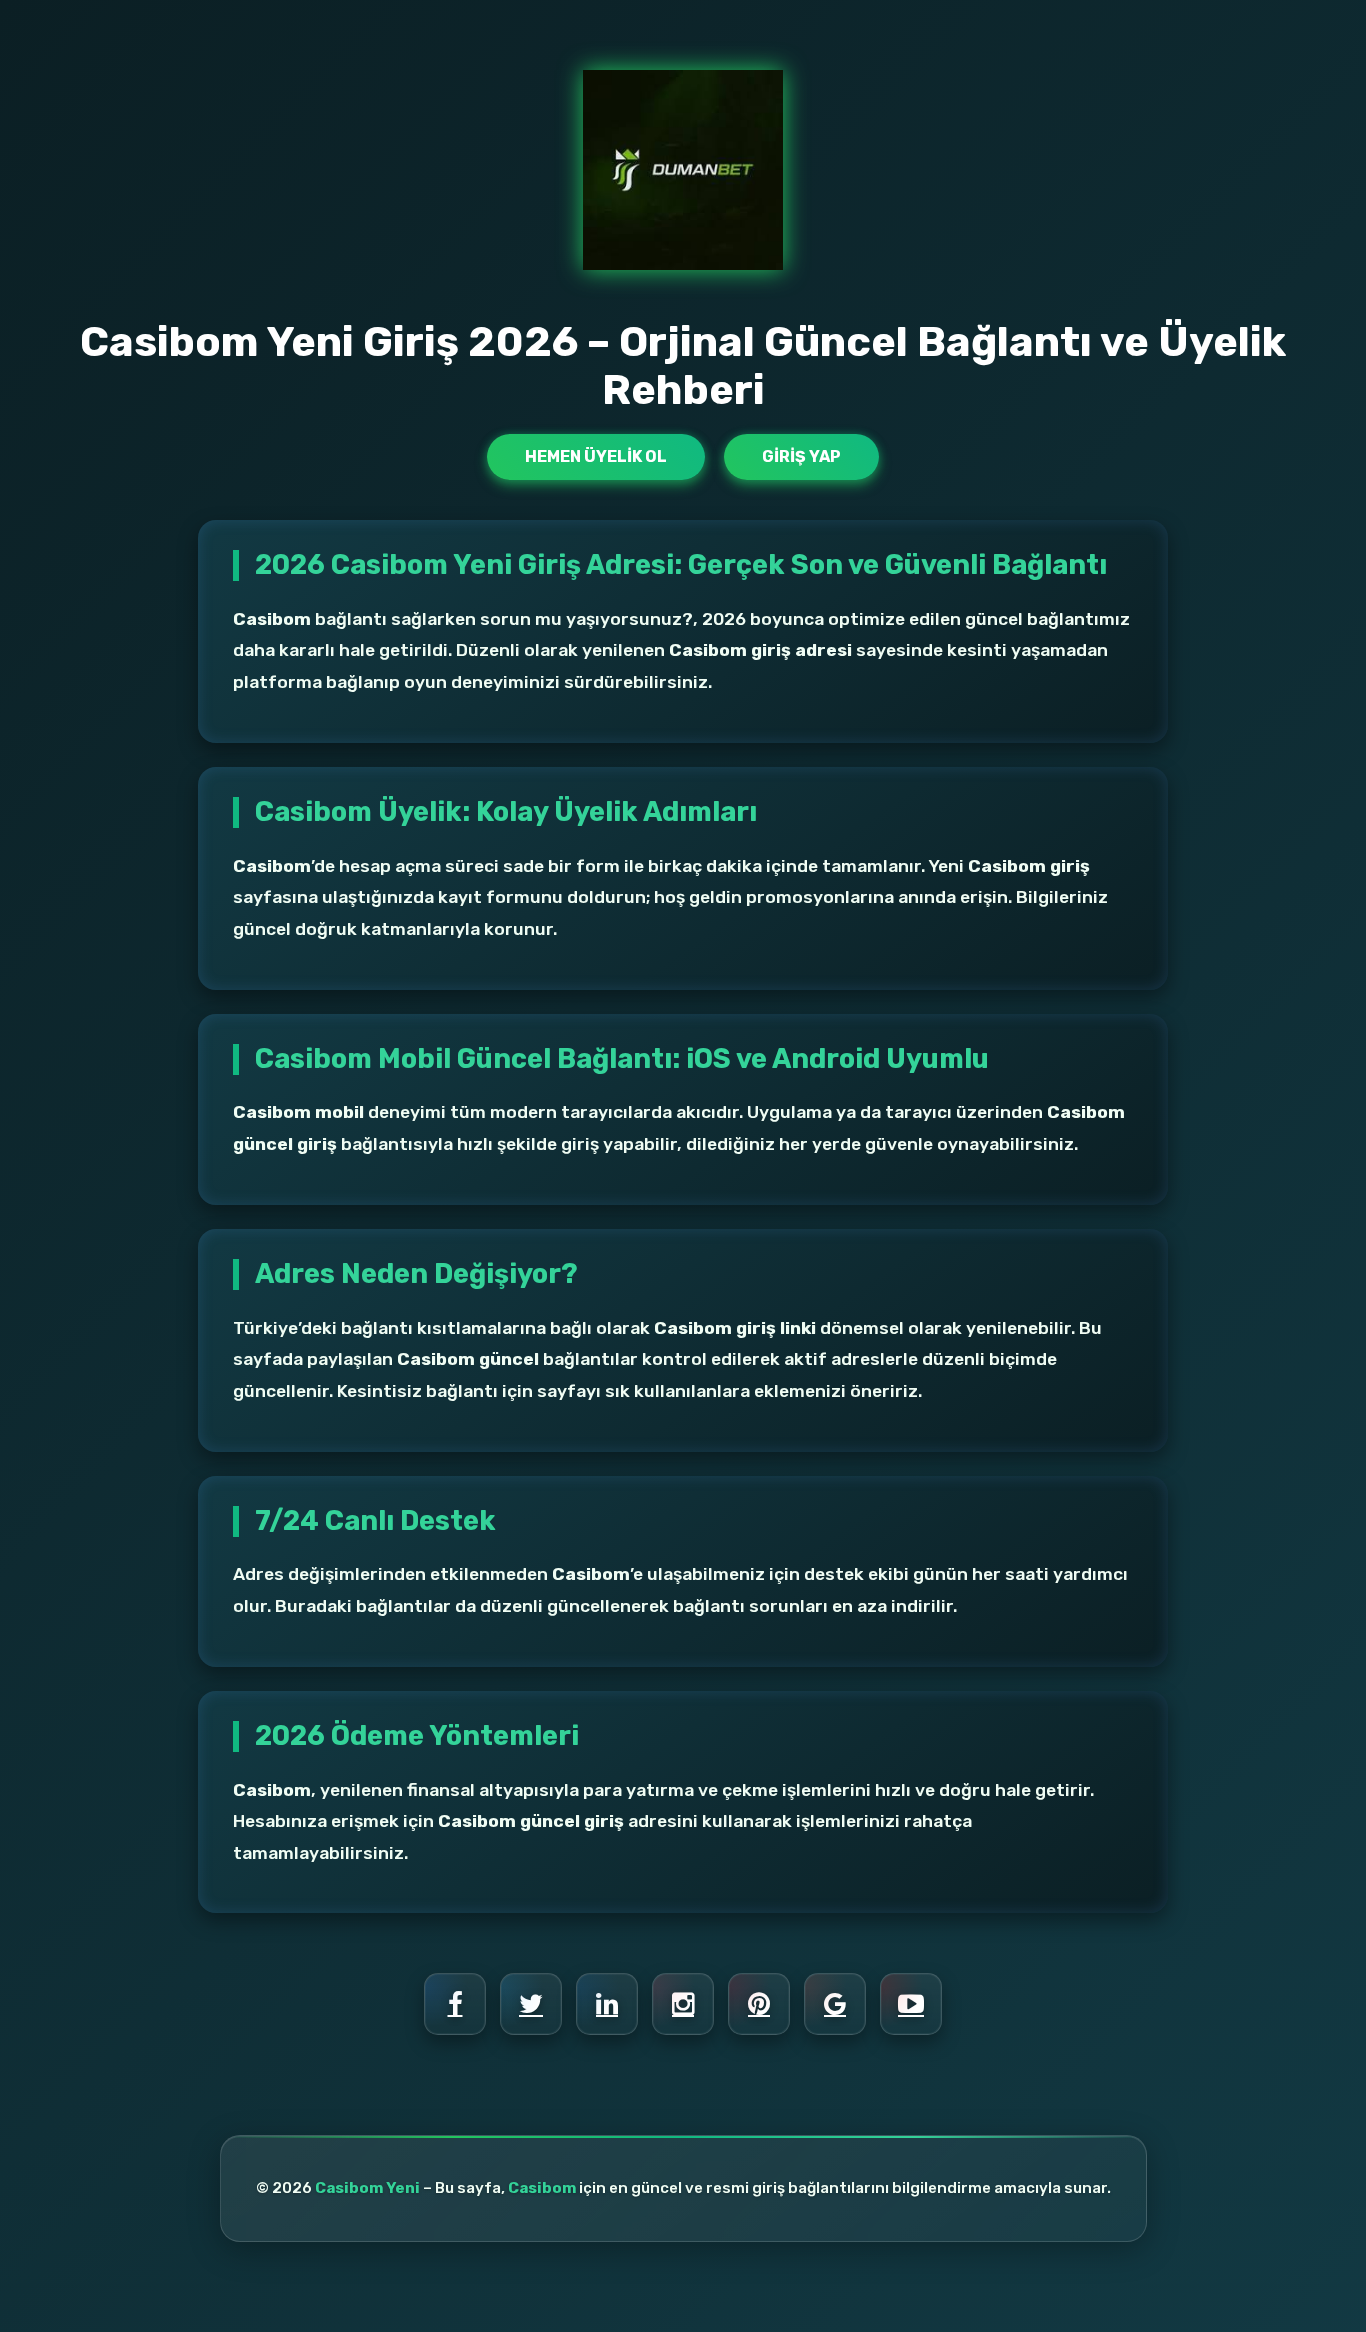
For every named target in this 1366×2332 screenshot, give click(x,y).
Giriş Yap (801, 456)
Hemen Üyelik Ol (596, 456)
